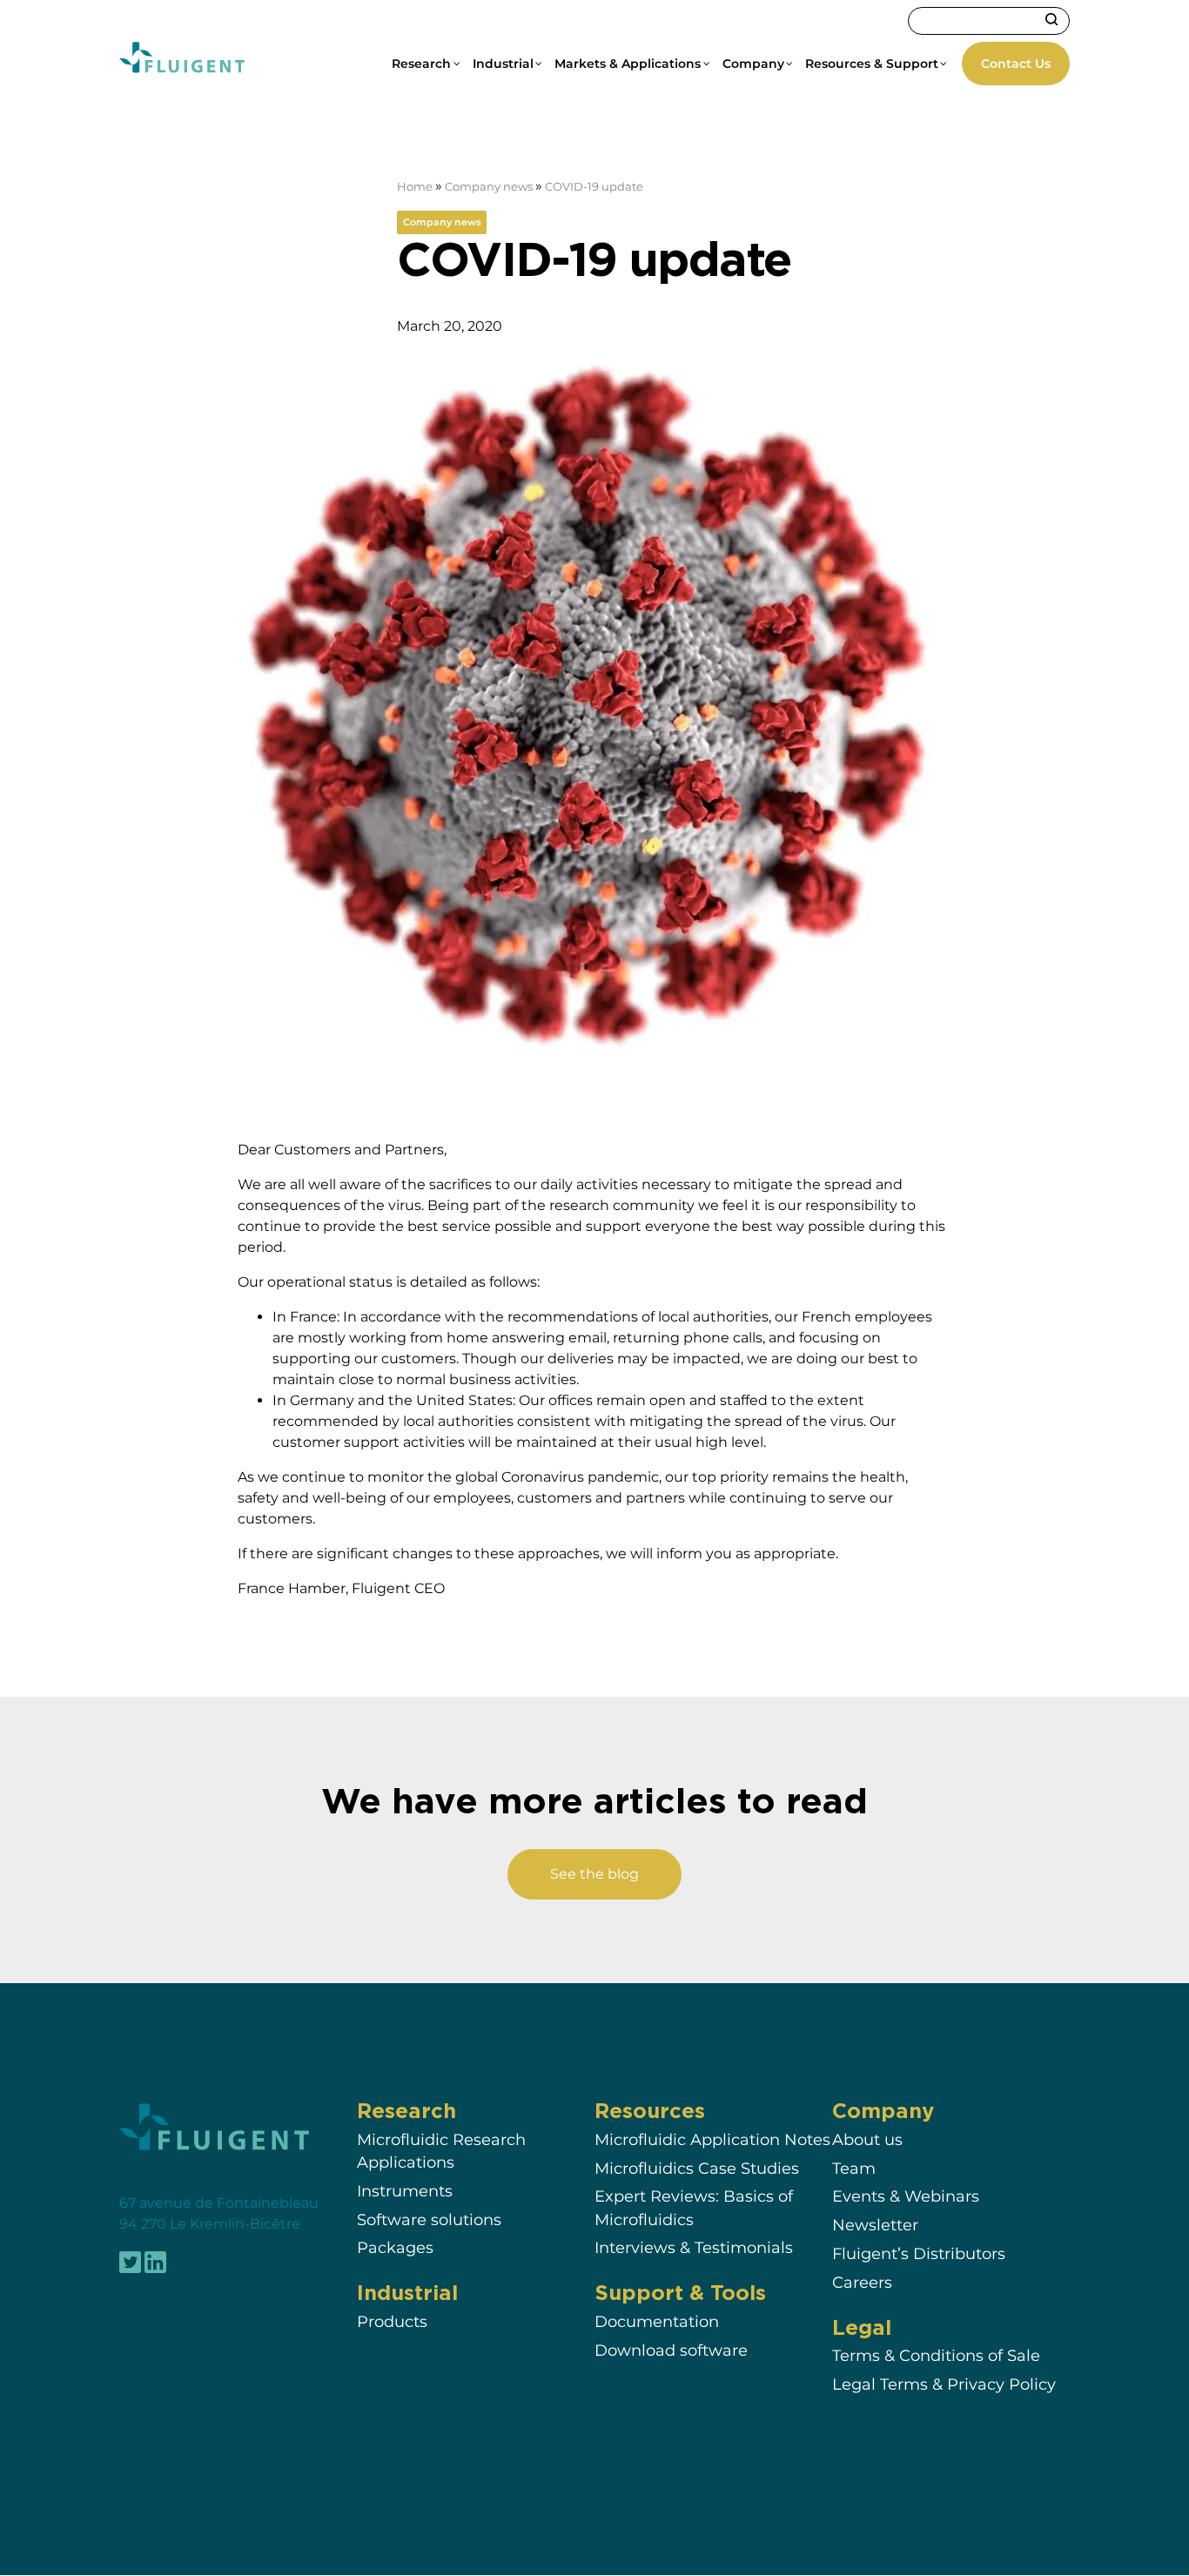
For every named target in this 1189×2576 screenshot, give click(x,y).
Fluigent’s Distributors (919, 2254)
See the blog (594, 1874)
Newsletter (875, 2226)
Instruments (405, 2192)
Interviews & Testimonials (694, 2248)
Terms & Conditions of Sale (936, 2356)
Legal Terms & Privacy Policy (944, 2385)
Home (415, 187)
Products (392, 2322)
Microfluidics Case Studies (697, 2168)
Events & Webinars (906, 2197)
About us (867, 2140)
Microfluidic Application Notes (712, 2140)
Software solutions (429, 2220)
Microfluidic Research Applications (441, 2152)
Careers (862, 2282)
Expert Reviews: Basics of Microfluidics (694, 2208)
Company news (489, 187)
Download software (671, 2351)
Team (854, 2168)
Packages (395, 2248)
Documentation (657, 2322)
